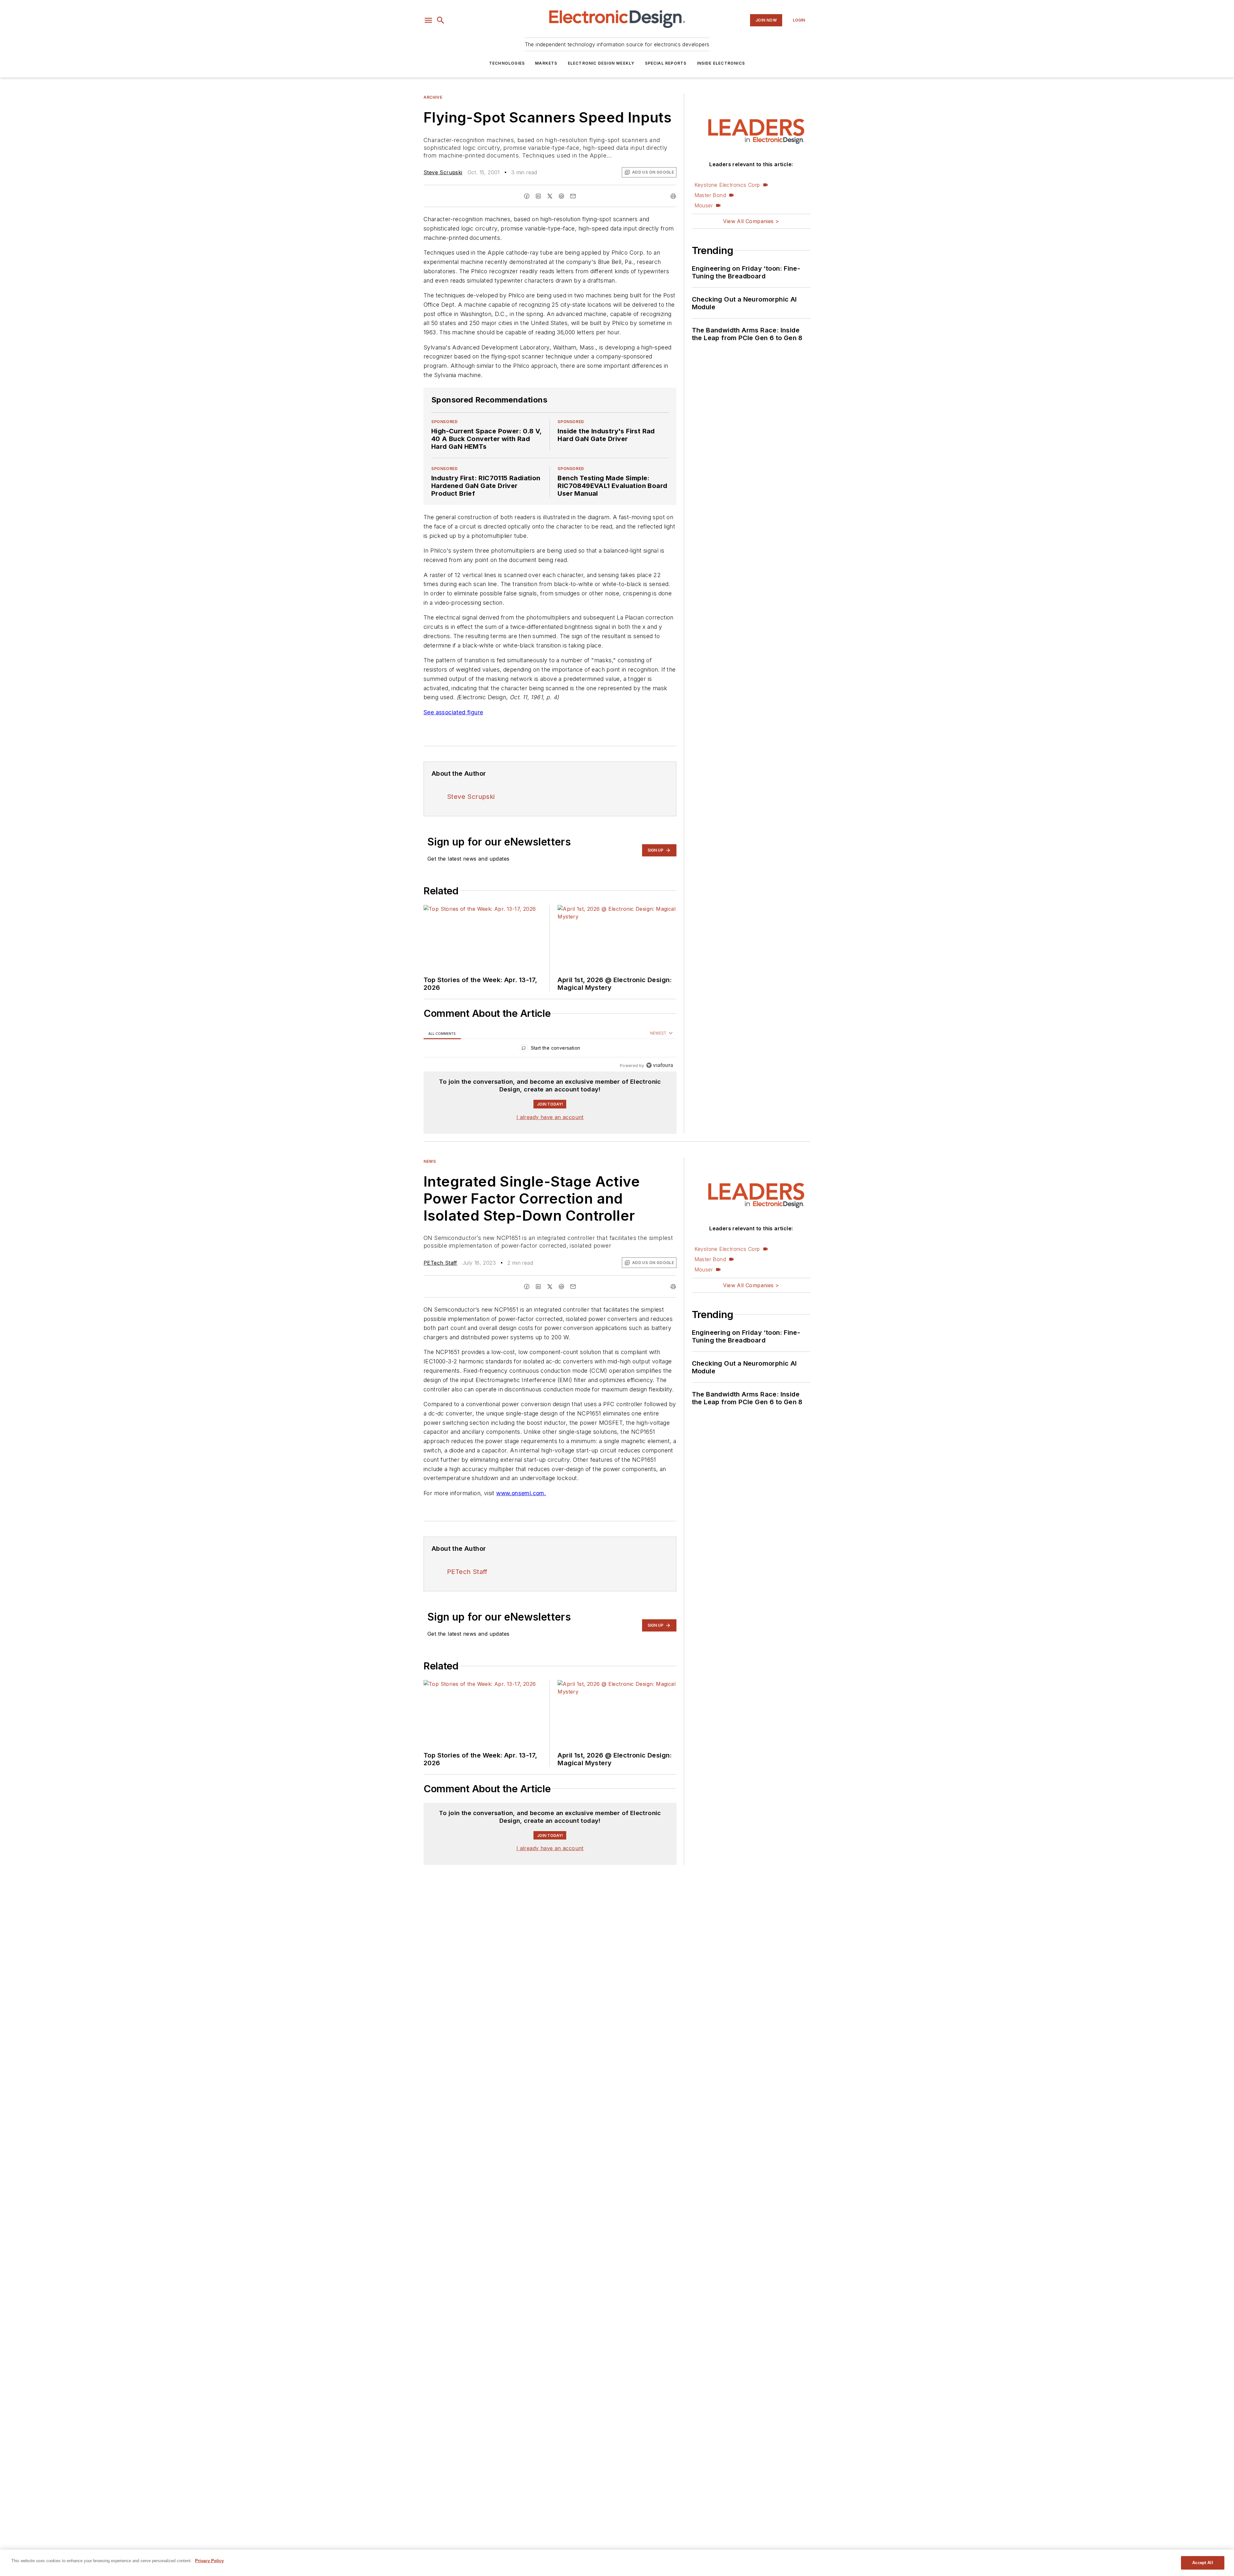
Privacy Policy (209, 2561)
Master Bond (710, 195)
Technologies (507, 63)
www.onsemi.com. (521, 1506)
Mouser (704, 205)
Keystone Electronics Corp (727, 185)
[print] (673, 196)
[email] (573, 196)
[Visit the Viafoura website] (660, 1065)
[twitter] (550, 196)
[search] (441, 20)
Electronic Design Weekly (601, 63)
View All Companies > (751, 221)
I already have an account (550, 1117)
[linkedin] (538, 196)
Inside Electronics (721, 63)
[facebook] (527, 196)
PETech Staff (440, 1263)
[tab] (442, 1033)
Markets (546, 63)
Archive (433, 97)
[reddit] (561, 196)
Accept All (1203, 2563)
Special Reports (666, 63)
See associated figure (453, 712)
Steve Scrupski (443, 172)
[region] (550, 1049)
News (430, 1161)
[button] (428, 20)
